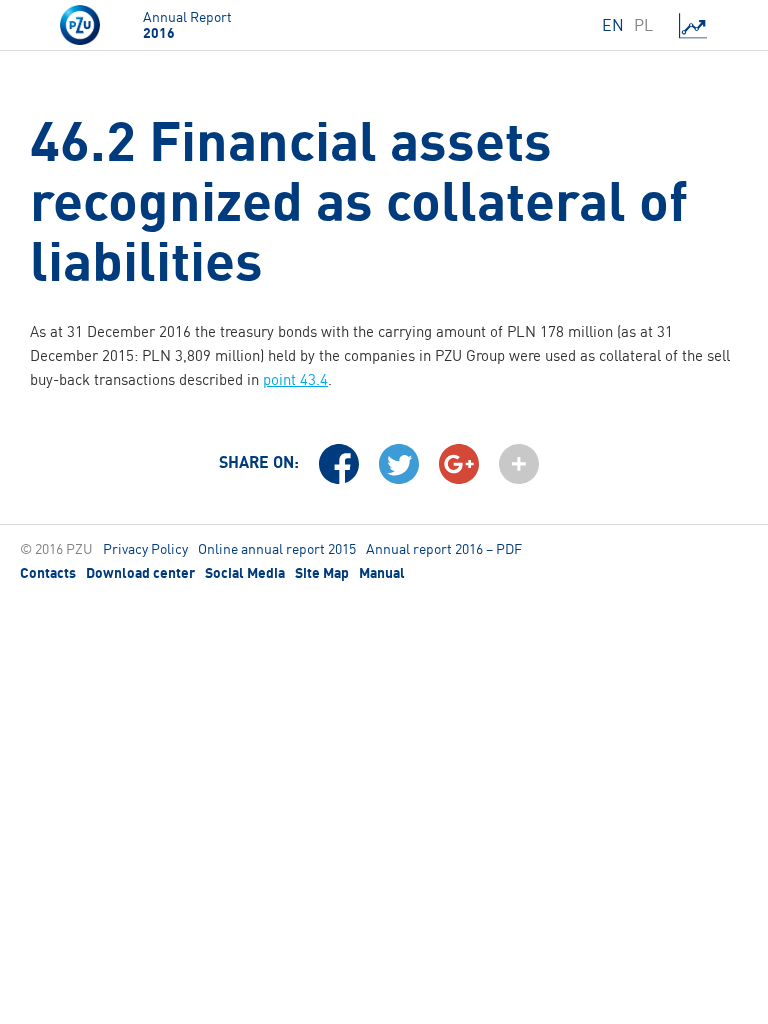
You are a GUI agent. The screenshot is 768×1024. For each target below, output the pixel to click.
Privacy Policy (145, 548)
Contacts (48, 573)
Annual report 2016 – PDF (444, 548)
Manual (382, 573)
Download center (140, 573)
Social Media (245, 573)
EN (613, 25)
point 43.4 (295, 379)
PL (643, 25)
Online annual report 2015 (277, 548)
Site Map (322, 573)
